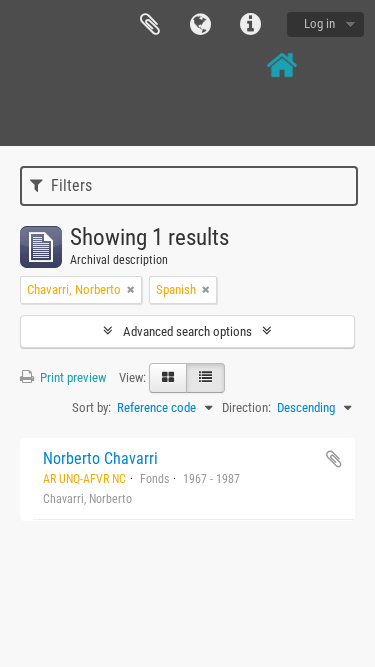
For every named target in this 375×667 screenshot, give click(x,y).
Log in (319, 23)
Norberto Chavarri (100, 458)
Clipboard (150, 25)
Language (200, 25)
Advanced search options (187, 331)
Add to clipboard (334, 459)
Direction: (246, 407)
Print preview (71, 377)
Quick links (250, 25)
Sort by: (91, 407)
